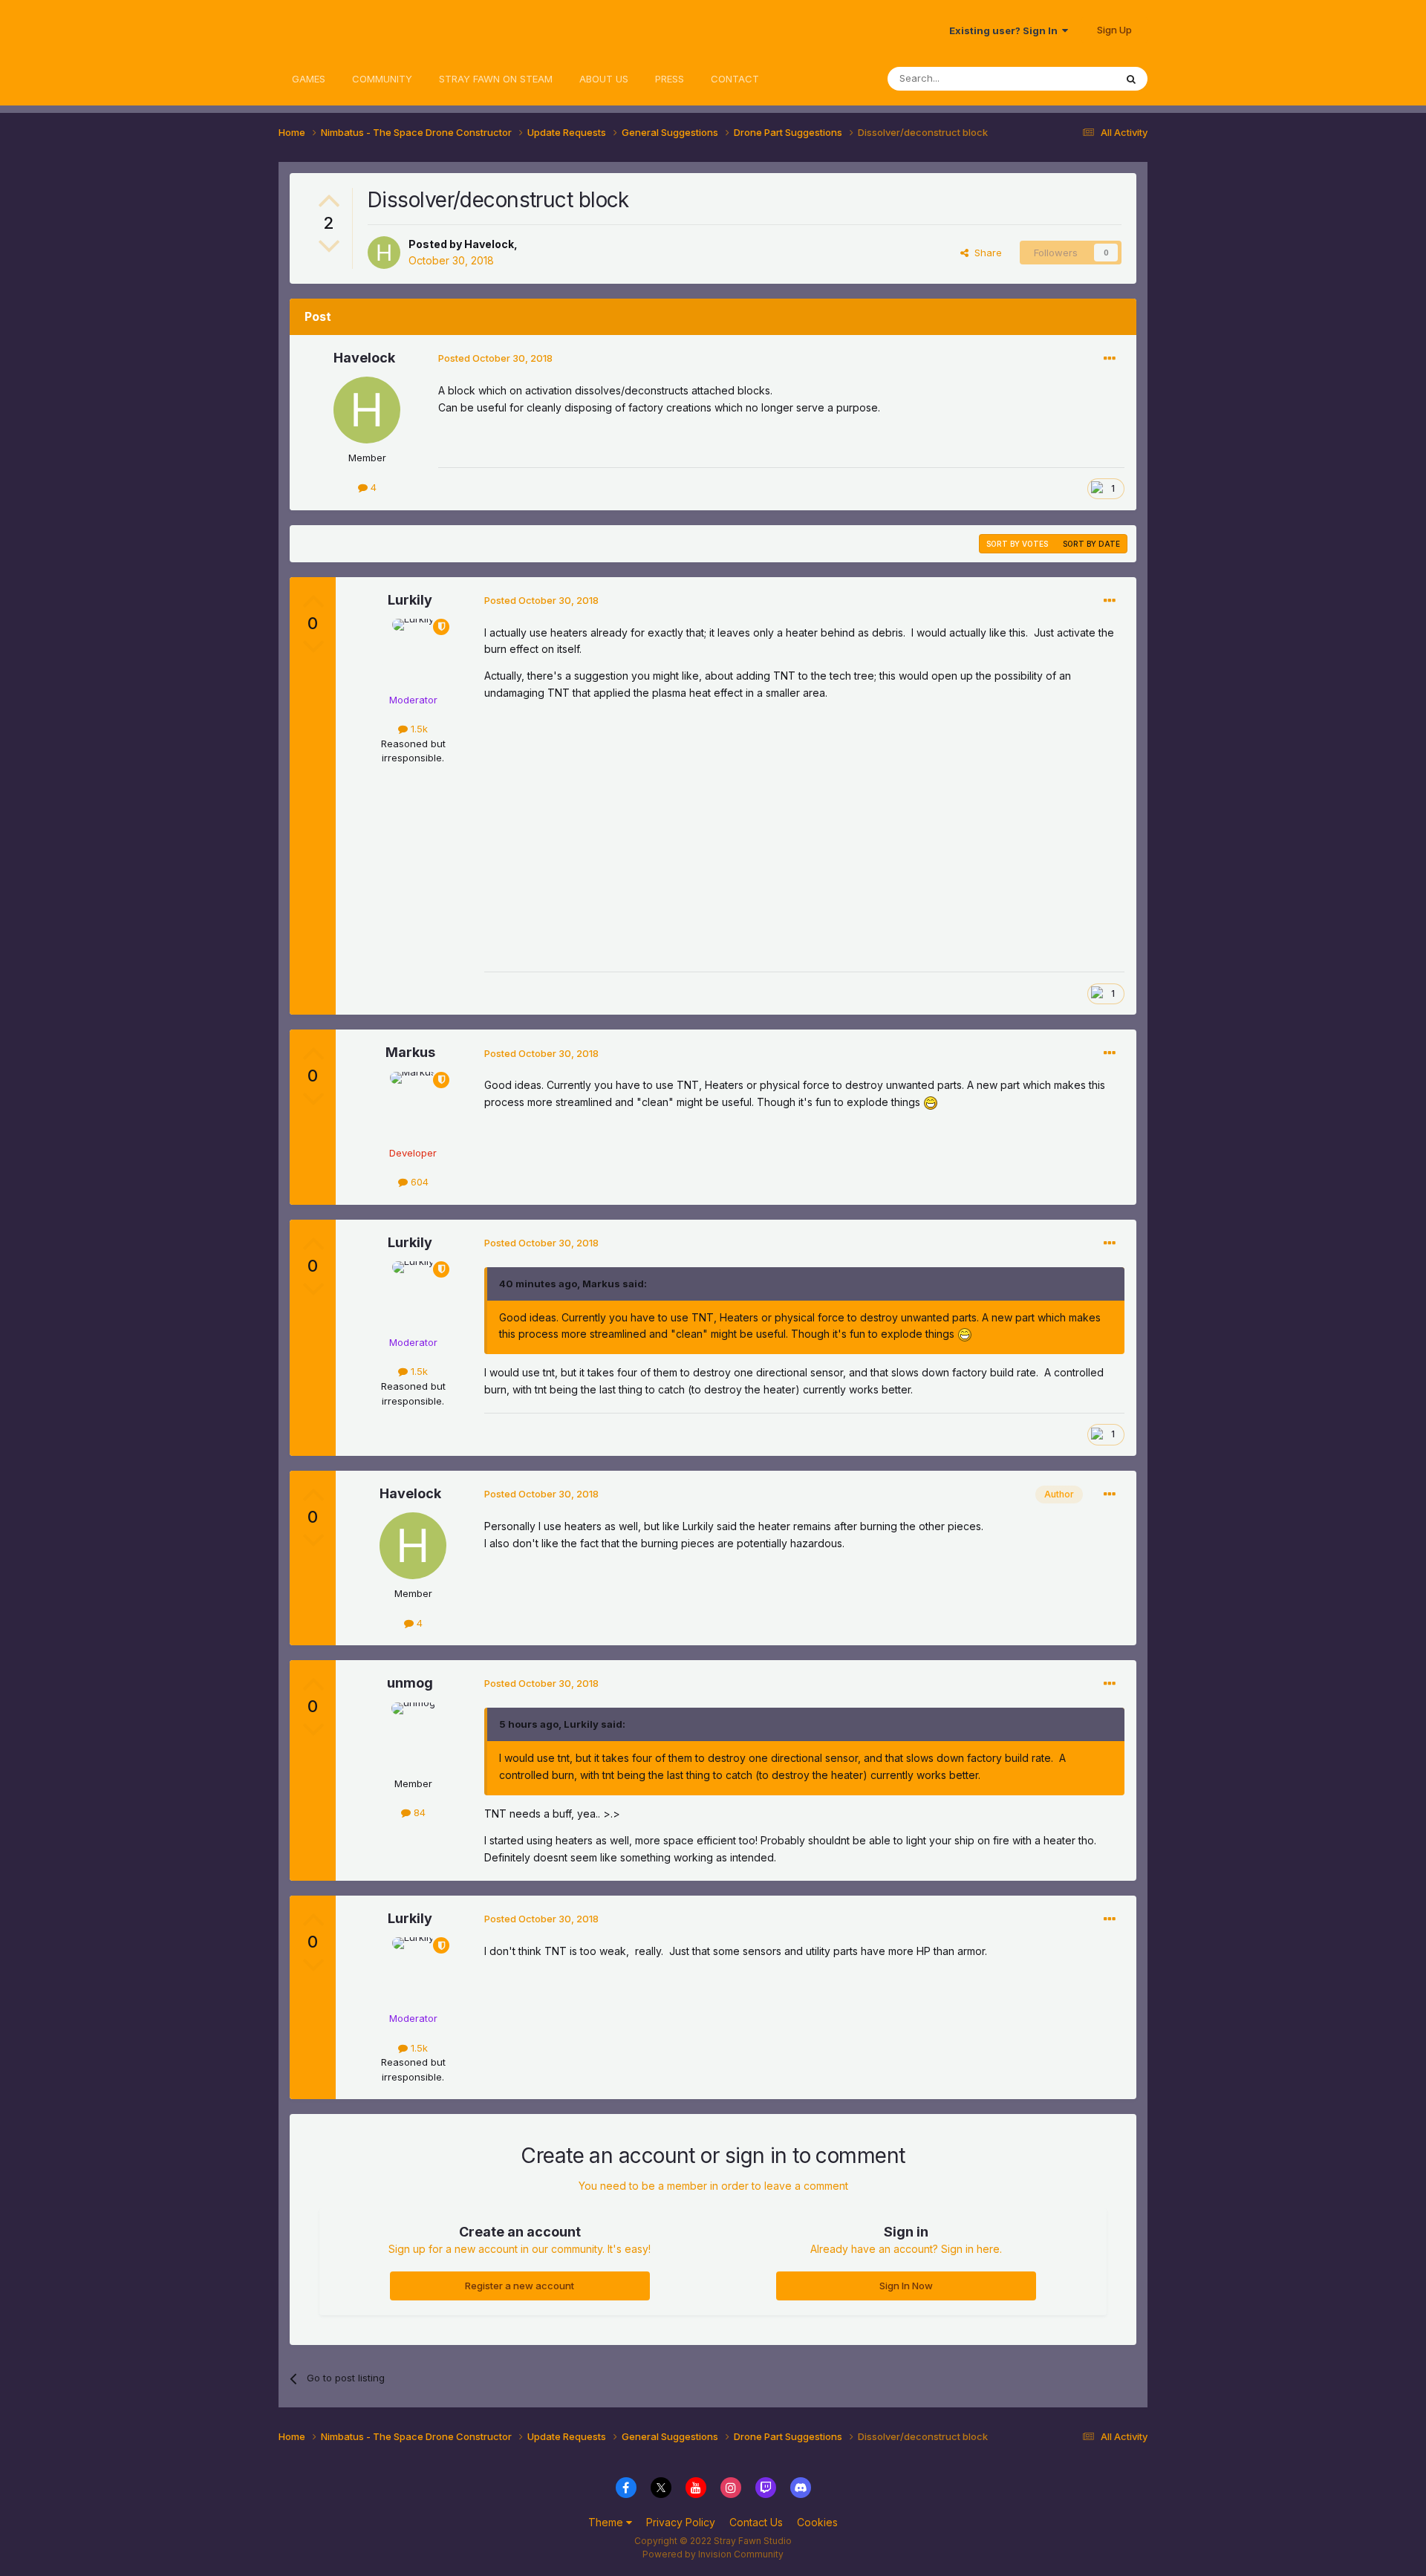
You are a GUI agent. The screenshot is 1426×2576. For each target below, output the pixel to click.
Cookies (817, 2522)
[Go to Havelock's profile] (384, 253)
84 (418, 1812)
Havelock (489, 244)
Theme (607, 2522)
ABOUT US (604, 79)
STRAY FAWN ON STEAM (496, 79)
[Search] (1131, 79)
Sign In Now (906, 2286)
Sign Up (1114, 30)
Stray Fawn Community (367, 30)
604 (418, 1182)
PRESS (670, 79)
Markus (410, 1052)
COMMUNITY (382, 79)
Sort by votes (1017, 544)
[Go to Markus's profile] (413, 1105)
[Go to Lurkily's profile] (413, 652)
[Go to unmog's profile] (413, 1736)
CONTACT (735, 79)
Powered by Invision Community (713, 2554)
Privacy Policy (681, 2522)
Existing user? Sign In (1006, 30)
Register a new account (520, 2286)
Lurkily (410, 600)
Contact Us (756, 2522)
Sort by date (1091, 544)
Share (985, 253)
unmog (410, 1683)
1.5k (418, 729)
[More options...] (1110, 359)
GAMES (309, 79)
